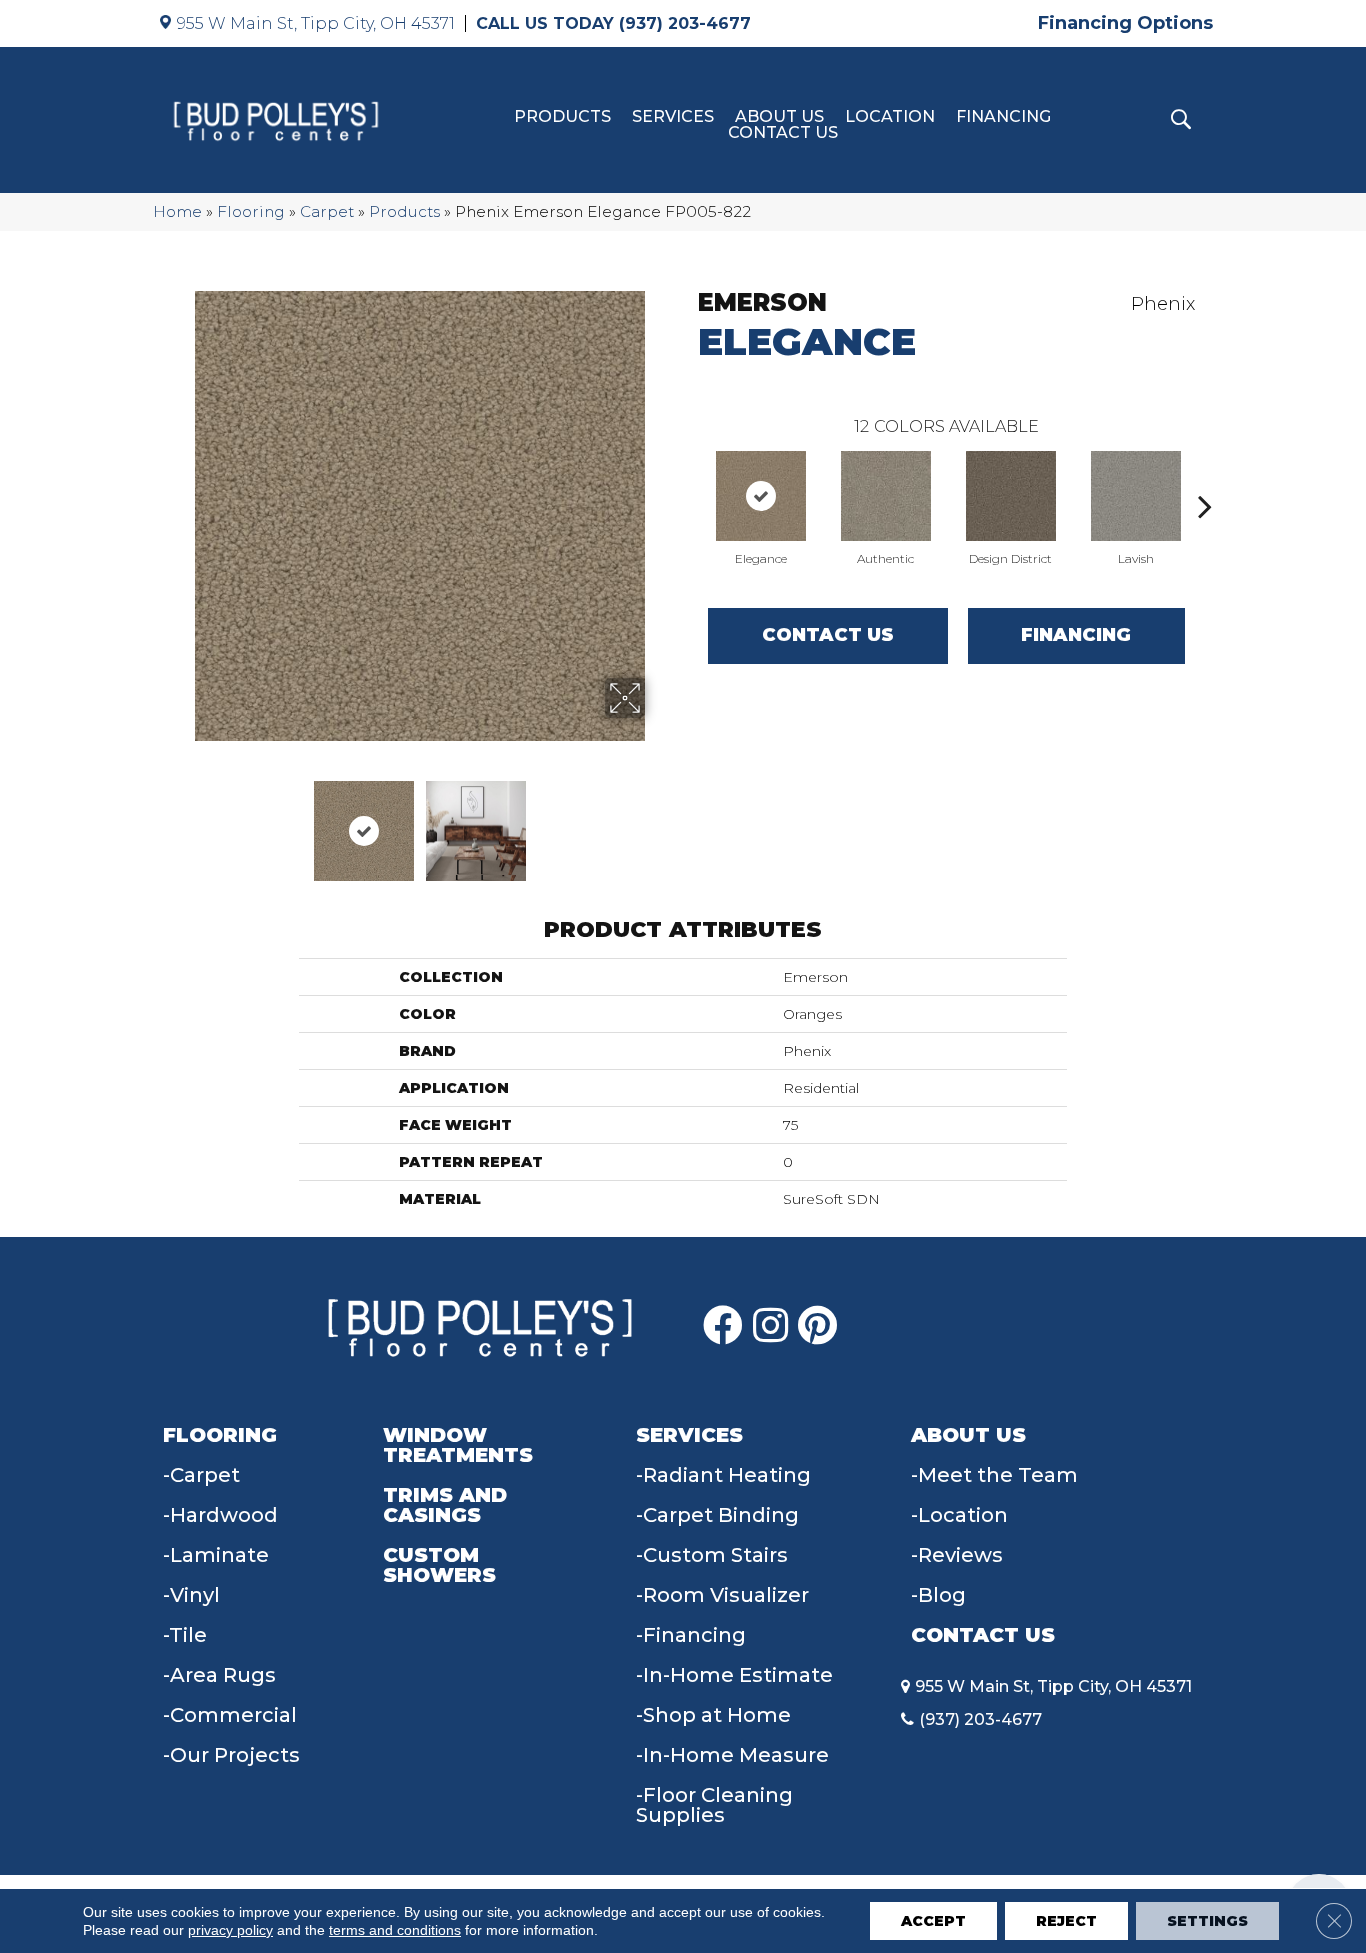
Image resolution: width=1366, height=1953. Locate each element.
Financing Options (1125, 23)
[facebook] (723, 1326)
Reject (1066, 1921)
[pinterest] (817, 1326)
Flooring (251, 211)
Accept (933, 1921)
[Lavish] (1136, 496)
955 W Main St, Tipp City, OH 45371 (316, 23)
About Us (779, 117)
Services (673, 117)
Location (890, 117)
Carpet (327, 211)
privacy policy (230, 1930)
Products (562, 117)
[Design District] (1011, 496)
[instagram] (770, 1326)
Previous (181, 821)
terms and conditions (395, 1930)
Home (177, 211)
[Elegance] (761, 496)
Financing (1003, 117)
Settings (1207, 1921)
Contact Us (783, 133)
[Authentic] (886, 496)
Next (658, 821)
